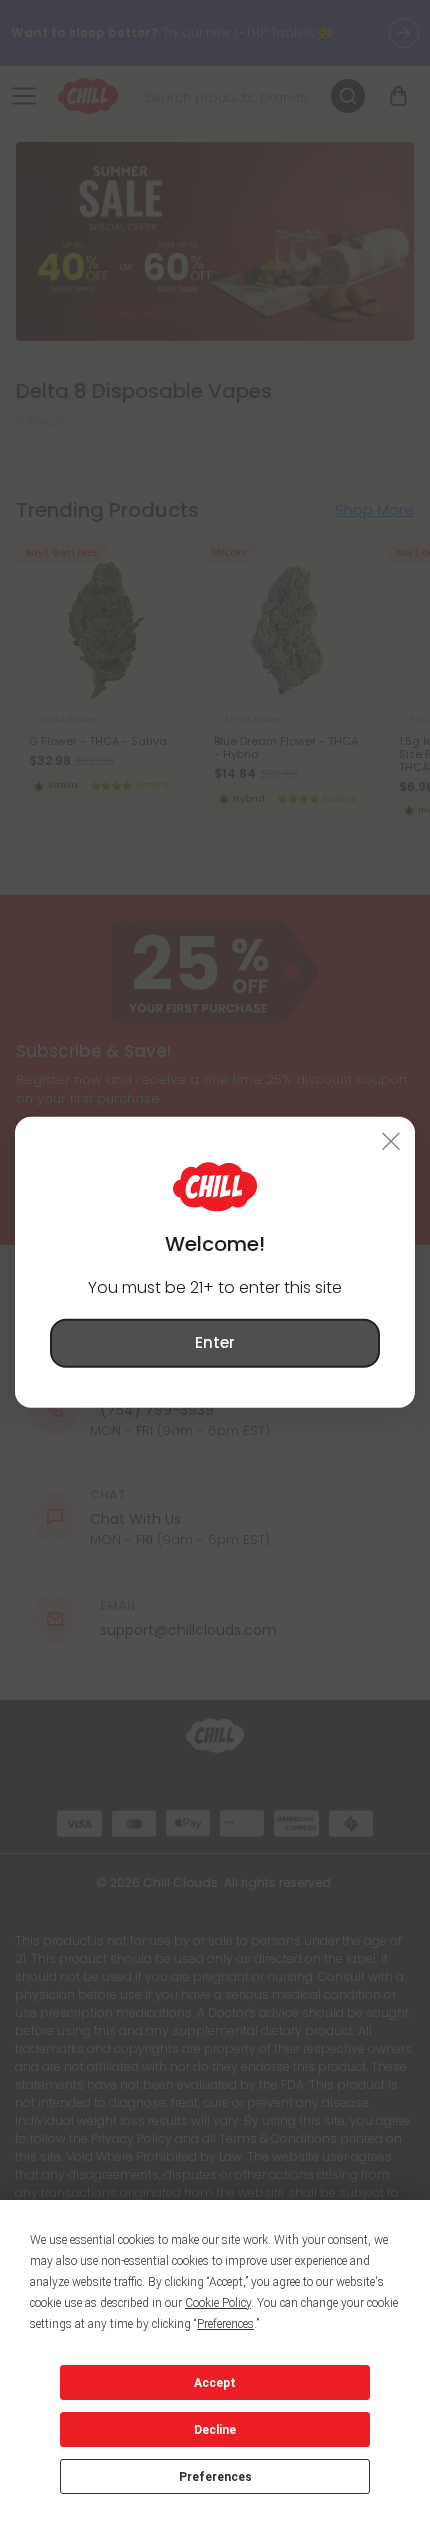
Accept (215, 2383)
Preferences (215, 2477)
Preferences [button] (225, 2324)
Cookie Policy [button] (218, 2303)
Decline (215, 2430)
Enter (215, 1342)
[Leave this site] (391, 1141)
